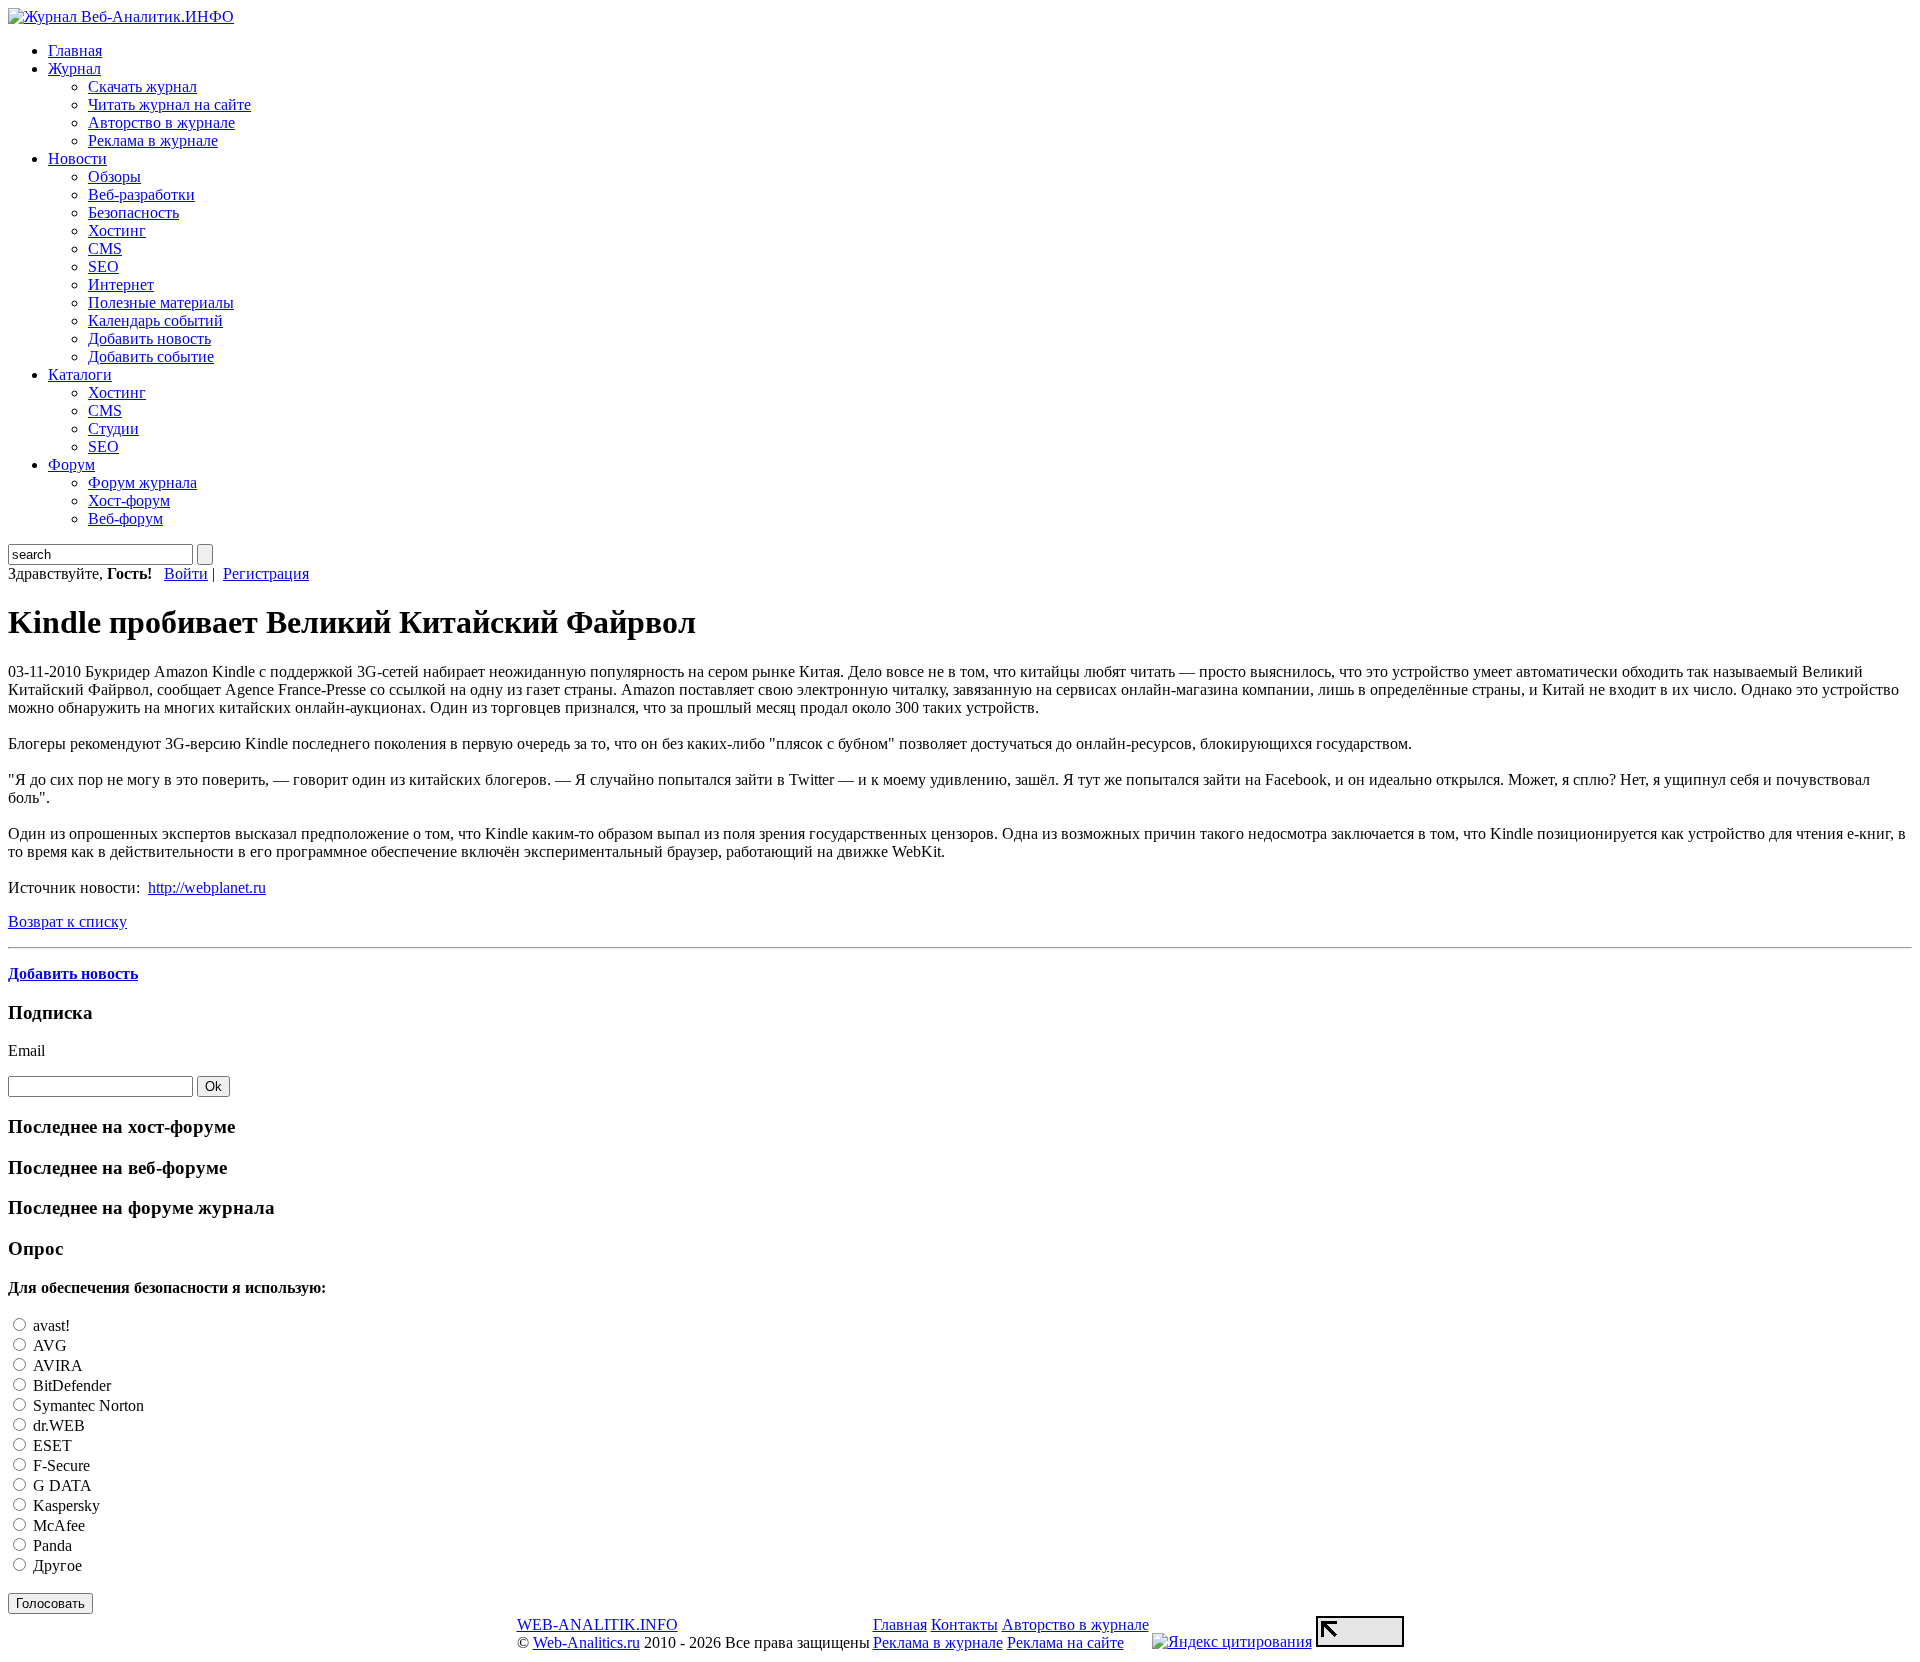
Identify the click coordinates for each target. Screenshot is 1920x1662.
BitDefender (70, 1385)
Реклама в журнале (153, 140)
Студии (113, 428)
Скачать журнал (142, 86)
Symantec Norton (86, 1405)
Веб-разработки (141, 194)
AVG (48, 1345)
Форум (71, 464)
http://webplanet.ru (207, 887)
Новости (77, 158)
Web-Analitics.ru (586, 1642)
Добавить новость (149, 338)
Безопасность (133, 212)
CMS (105, 248)
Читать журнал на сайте (169, 104)
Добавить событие (151, 356)
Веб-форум (125, 518)
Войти (186, 573)
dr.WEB (57, 1425)
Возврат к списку (67, 921)
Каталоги (80, 374)
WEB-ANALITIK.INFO (597, 1624)
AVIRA (56, 1365)
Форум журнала (142, 482)
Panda (50, 1545)
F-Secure (59, 1465)
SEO (103, 266)
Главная (75, 50)
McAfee (57, 1525)
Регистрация (266, 573)
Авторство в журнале (161, 122)
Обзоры (114, 176)
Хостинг (117, 230)
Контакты (964, 1624)
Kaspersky (64, 1505)
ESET (50, 1445)
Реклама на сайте (1065, 1642)
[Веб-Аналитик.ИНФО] (121, 16)
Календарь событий (155, 320)
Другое (55, 1565)
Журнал (74, 68)
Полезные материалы (161, 302)
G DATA (60, 1485)
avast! (49, 1325)
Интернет (121, 284)
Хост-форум (129, 500)
